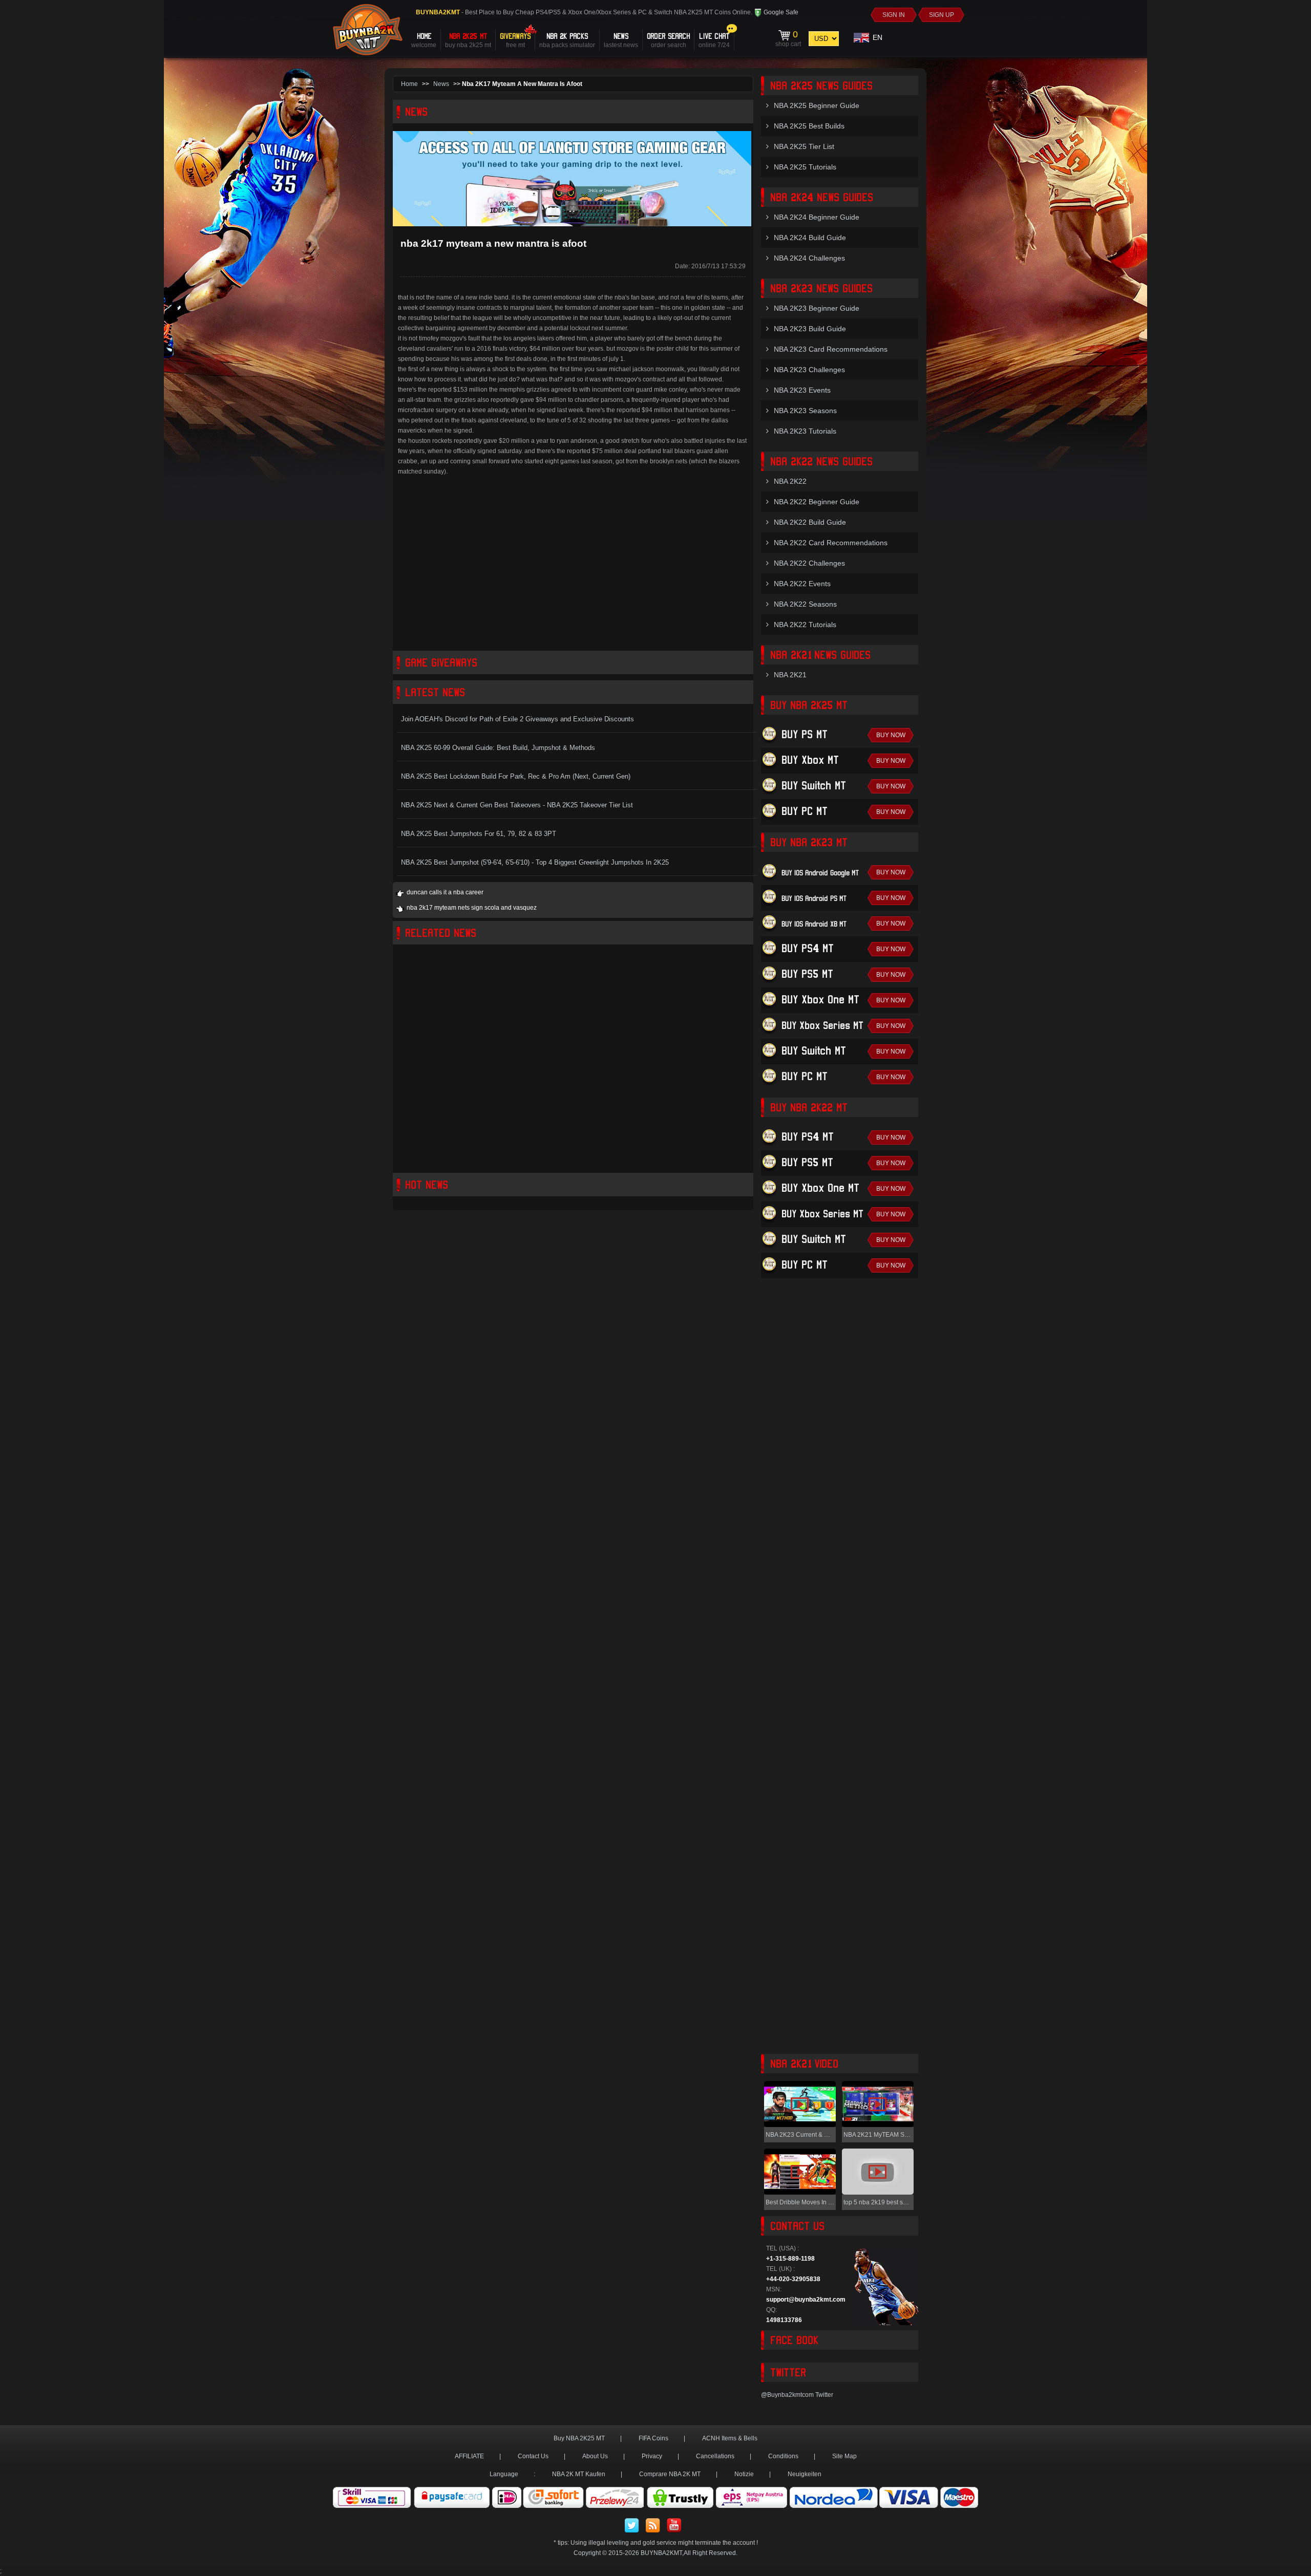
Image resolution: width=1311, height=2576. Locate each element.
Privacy (652, 2456)
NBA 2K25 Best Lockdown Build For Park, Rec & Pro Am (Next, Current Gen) (516, 776)
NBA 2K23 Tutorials (805, 431)
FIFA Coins (653, 2438)
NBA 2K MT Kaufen (579, 2474)
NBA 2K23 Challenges (809, 370)
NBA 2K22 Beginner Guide (817, 502)
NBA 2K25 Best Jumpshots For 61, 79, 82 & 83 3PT (479, 834)
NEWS (621, 40)
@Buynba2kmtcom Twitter (797, 2395)
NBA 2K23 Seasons (805, 411)
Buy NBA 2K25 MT (579, 2438)
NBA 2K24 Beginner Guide (817, 217)
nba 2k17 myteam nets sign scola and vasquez (472, 908)
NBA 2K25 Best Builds (809, 126)
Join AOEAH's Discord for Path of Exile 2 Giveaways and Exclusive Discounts (517, 719)
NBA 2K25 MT (468, 40)
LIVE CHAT (714, 40)
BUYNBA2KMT (661, 2553)
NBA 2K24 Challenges (809, 258)
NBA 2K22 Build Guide (810, 522)
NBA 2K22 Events (802, 584)
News (441, 84)
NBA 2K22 (790, 481)
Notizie (744, 2474)
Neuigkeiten (805, 2474)
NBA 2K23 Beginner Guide (817, 308)
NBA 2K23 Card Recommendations (831, 349)
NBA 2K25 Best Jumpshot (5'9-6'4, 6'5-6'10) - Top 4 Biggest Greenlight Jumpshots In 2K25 (535, 862)
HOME (424, 40)
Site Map (844, 2456)
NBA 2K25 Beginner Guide (817, 105)
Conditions (783, 2456)
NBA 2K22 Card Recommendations (831, 543)
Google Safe (780, 12)
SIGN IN (894, 15)
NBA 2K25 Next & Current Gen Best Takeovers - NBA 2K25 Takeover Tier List (517, 805)
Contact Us (533, 2456)
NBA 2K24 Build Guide (810, 238)
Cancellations (715, 2456)
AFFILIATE (469, 2456)
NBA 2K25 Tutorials (805, 167)
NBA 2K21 (790, 675)
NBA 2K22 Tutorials (805, 625)
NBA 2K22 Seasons (805, 604)
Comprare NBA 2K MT (670, 2474)
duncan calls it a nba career (445, 892)
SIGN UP (942, 15)
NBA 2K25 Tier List (804, 146)
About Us (595, 2456)
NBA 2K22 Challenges (809, 563)
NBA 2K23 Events (802, 390)
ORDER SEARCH (668, 40)
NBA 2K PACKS (567, 40)
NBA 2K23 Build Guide (810, 329)
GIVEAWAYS (515, 40)
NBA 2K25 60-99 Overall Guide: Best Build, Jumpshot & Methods (498, 748)
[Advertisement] (573, 569)
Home (409, 84)
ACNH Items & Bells (730, 2438)
